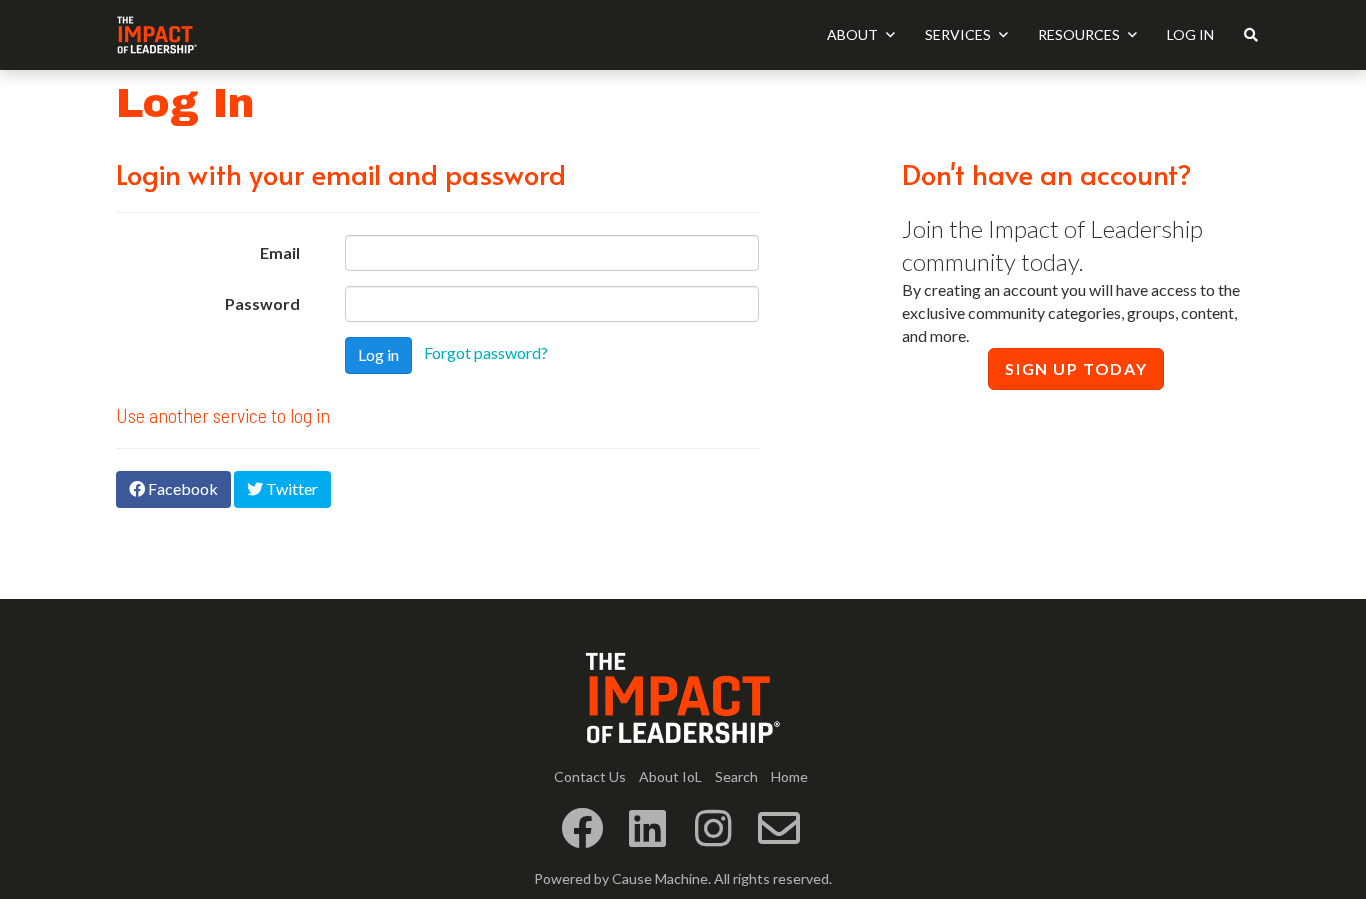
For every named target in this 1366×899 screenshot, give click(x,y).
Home (789, 776)
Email (280, 252)
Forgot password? (486, 352)
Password (262, 303)
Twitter (290, 488)
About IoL (670, 776)
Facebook (181, 488)
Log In (1190, 34)
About (854, 34)
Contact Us (590, 776)
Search (736, 776)
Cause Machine (660, 878)
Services (959, 34)
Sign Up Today (1076, 368)
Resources (1080, 34)
